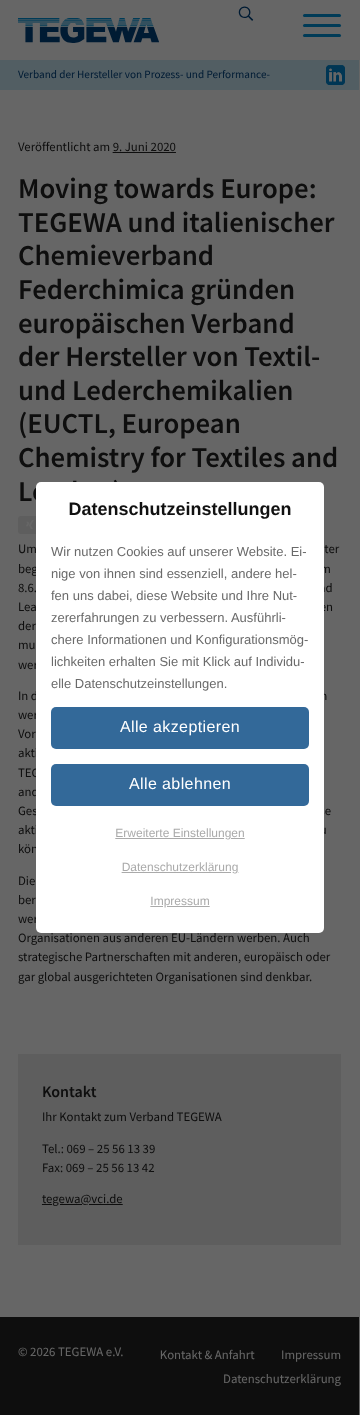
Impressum (179, 901)
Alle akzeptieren (180, 727)
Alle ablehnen (180, 784)
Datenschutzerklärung (180, 867)
